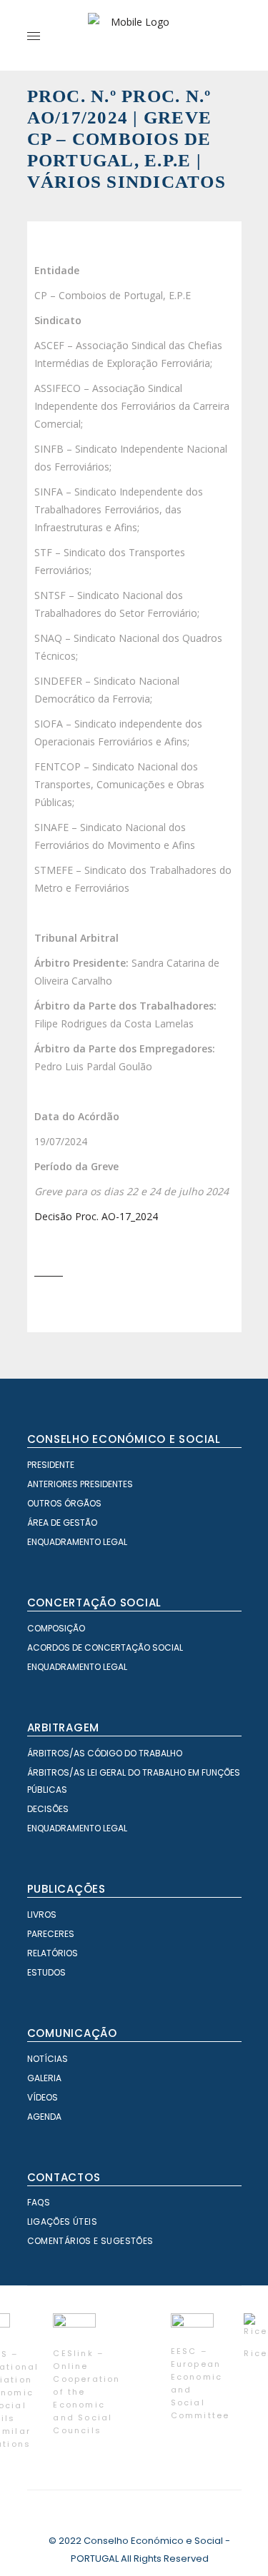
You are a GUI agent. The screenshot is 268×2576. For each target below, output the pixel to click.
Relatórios (53, 1953)
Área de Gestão (62, 1523)
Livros (42, 1915)
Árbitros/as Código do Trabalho (105, 1753)
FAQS (39, 2202)
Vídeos (43, 2097)
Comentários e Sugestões (90, 2241)
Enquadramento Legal (77, 1542)
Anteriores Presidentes (80, 1484)
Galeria (44, 2078)
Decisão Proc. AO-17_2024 (96, 1216)
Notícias (48, 2059)
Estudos (46, 1972)
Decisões (48, 1809)
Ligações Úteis (63, 2222)
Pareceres (51, 1934)
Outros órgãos (64, 1503)
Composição (56, 1628)
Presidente (51, 1465)
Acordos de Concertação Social (105, 1647)
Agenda (44, 2117)
